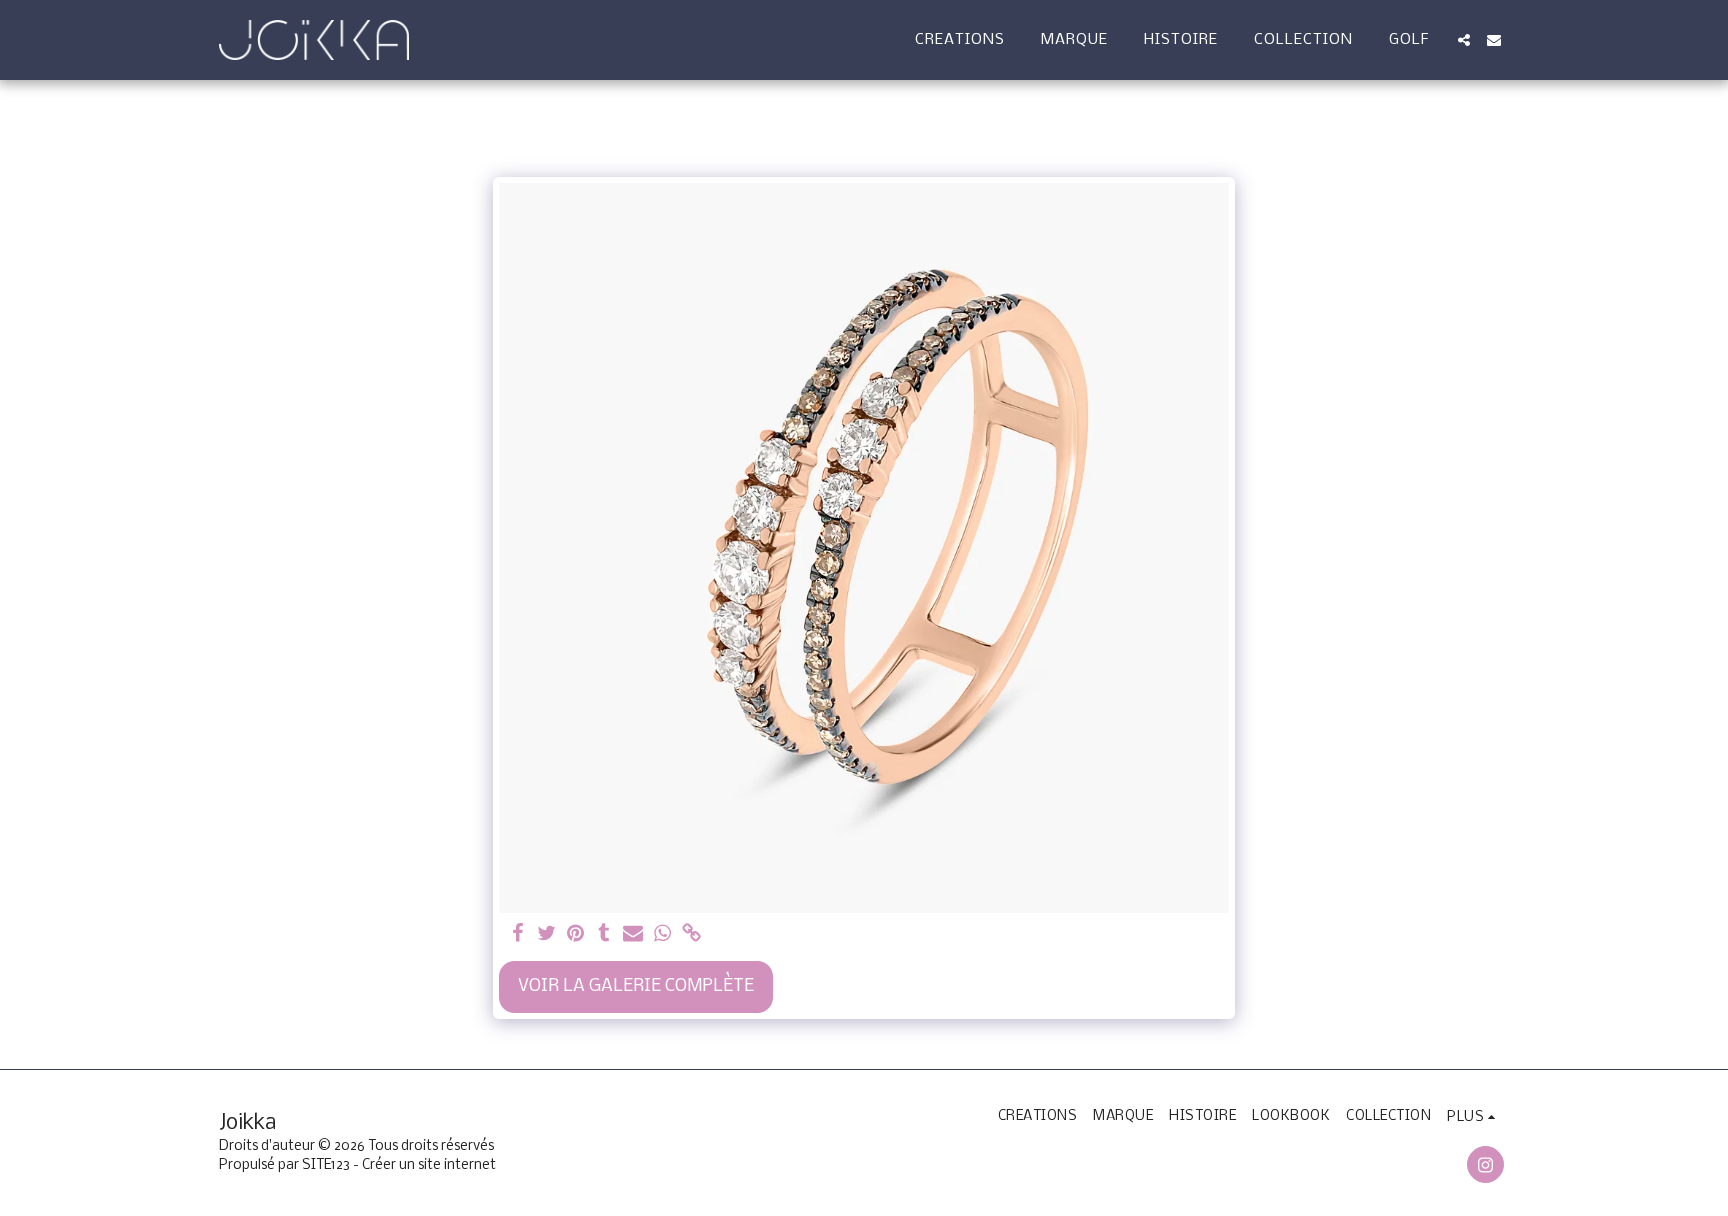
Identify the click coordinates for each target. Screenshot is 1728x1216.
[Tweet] (546, 935)
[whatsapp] (662, 935)
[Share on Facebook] (517, 935)
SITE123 (326, 1165)
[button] (1464, 40)
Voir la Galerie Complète (636, 986)
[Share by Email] (633, 935)
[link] (691, 935)
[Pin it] (575, 935)
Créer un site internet (429, 1165)
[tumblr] (604, 935)
